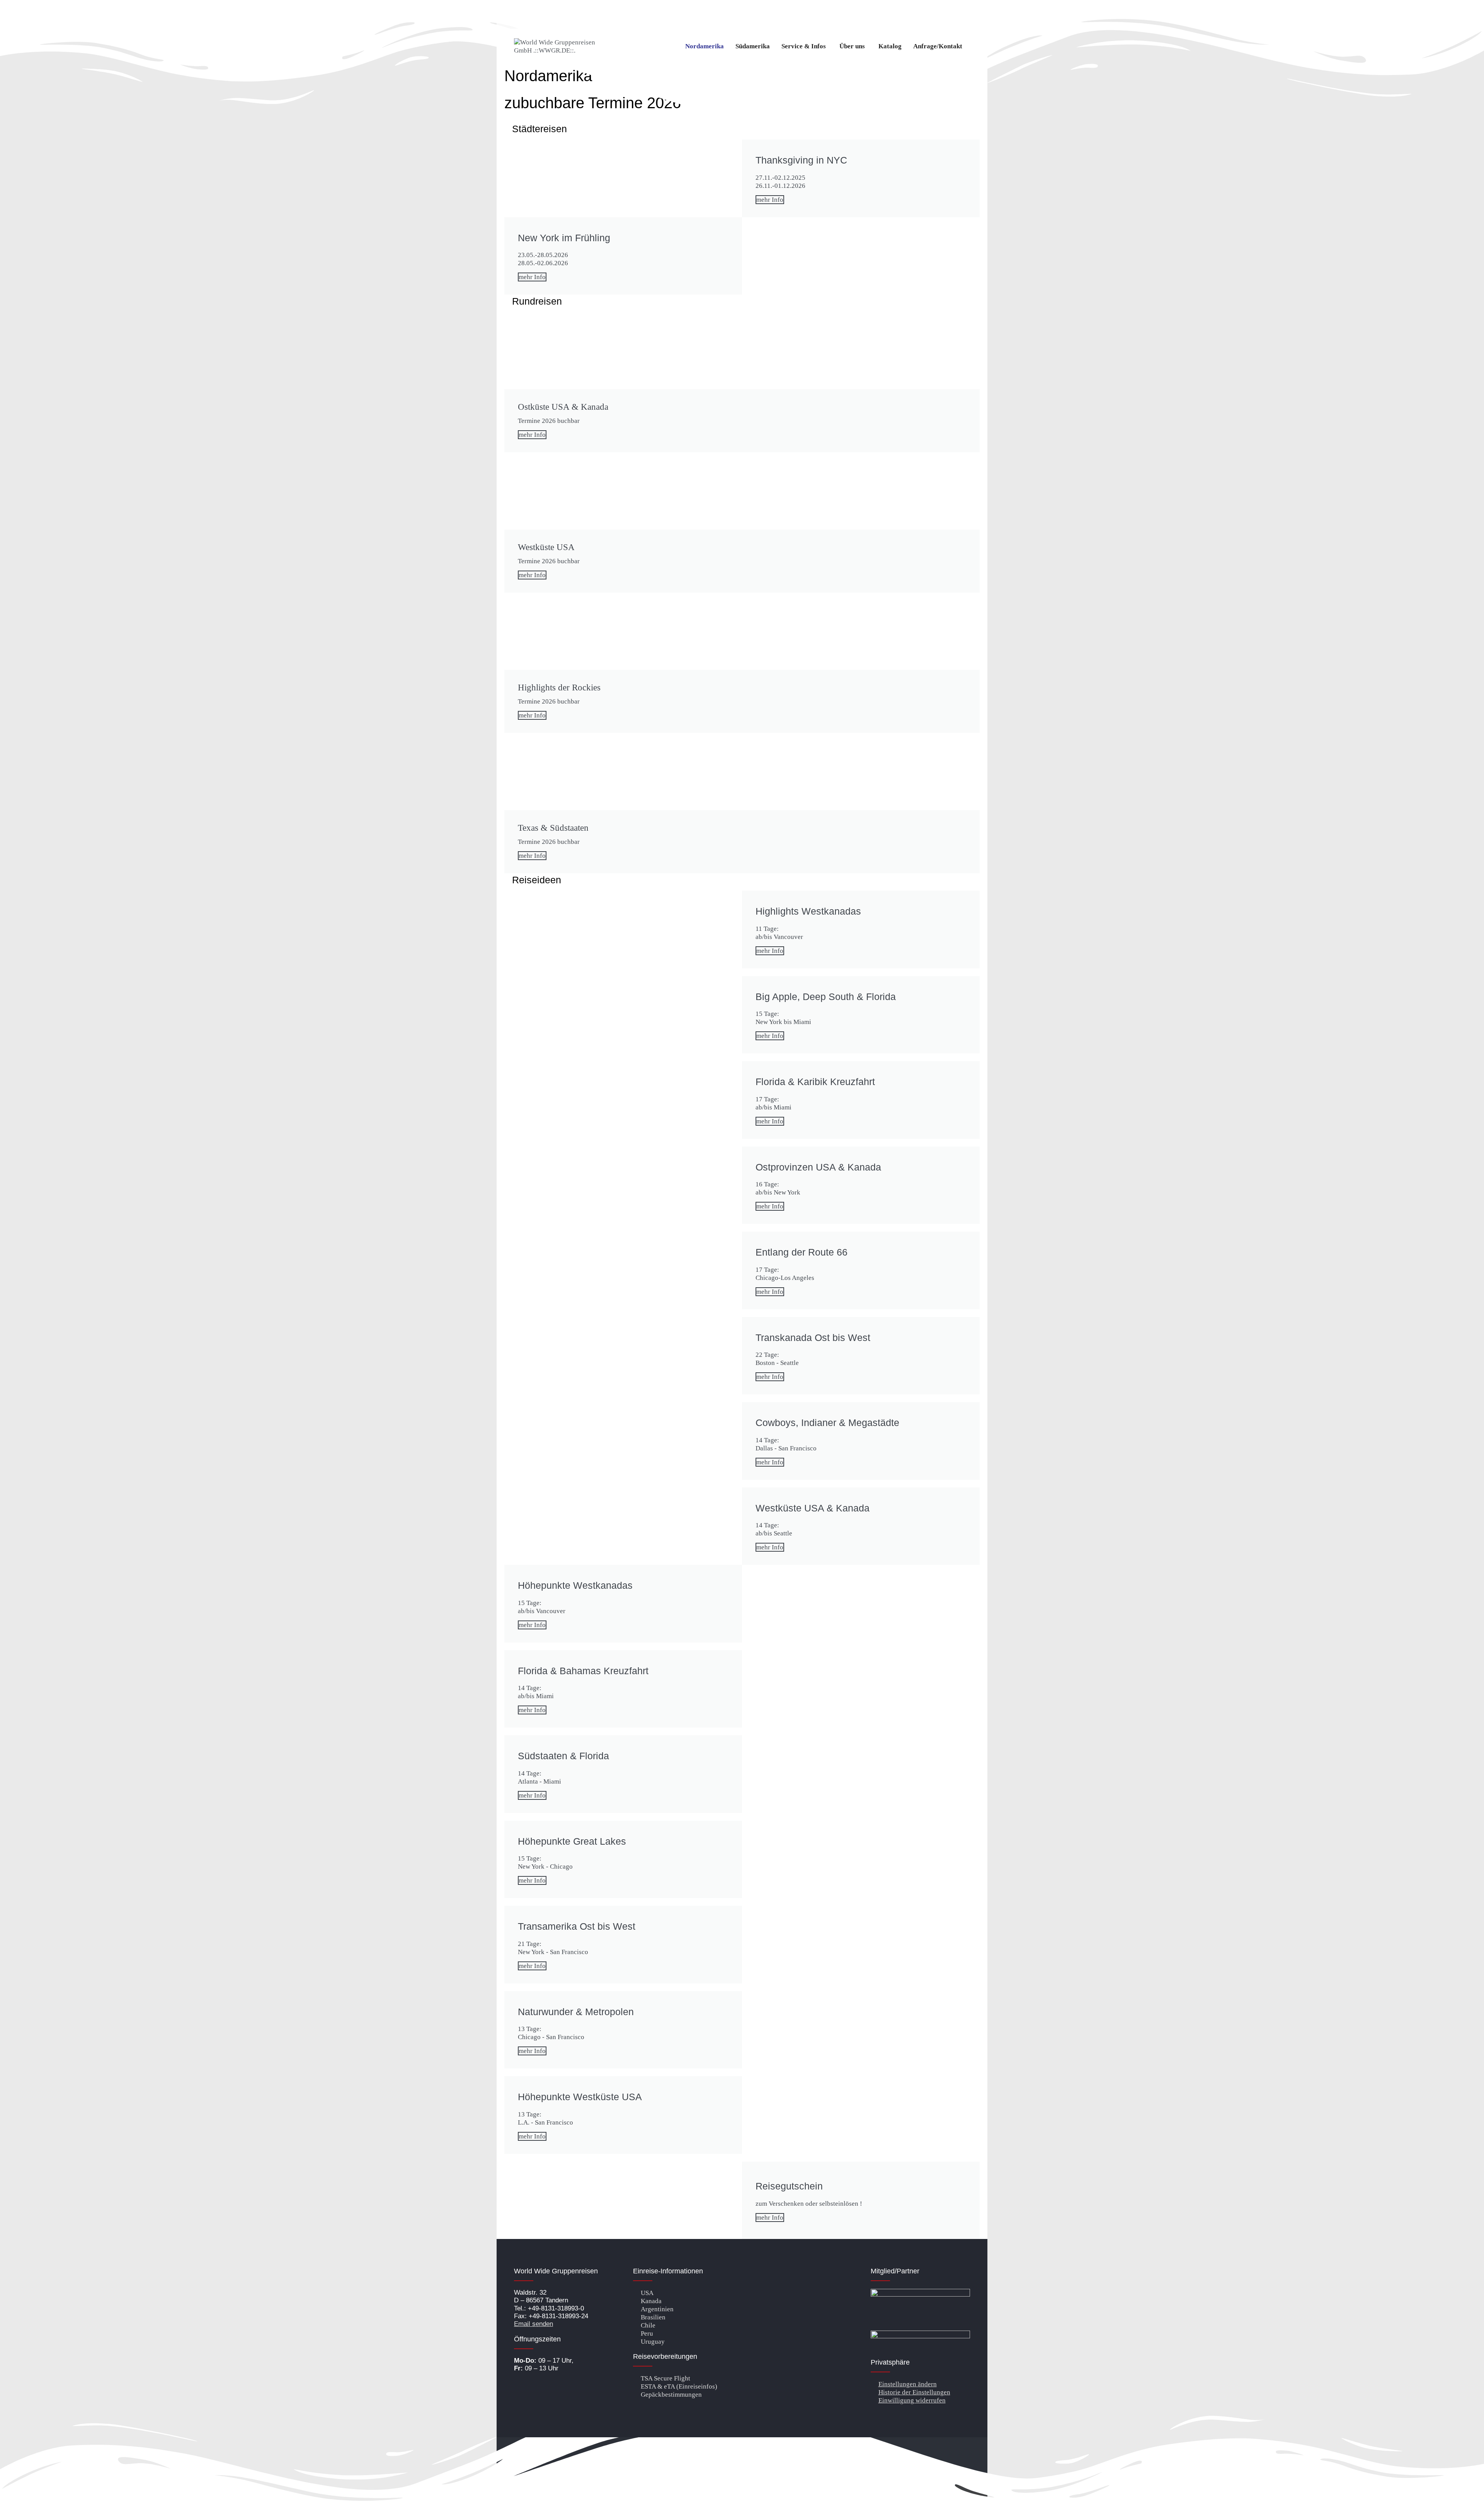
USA (647, 2293)
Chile (648, 2325)
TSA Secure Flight (665, 2378)
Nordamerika (705, 46)
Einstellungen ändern (908, 2384)
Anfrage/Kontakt (938, 46)
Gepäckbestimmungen (671, 2395)
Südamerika (753, 46)
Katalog (890, 46)
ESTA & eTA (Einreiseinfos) (679, 2386)
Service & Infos (804, 46)
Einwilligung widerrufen (912, 2400)
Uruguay (653, 2342)
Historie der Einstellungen (914, 2392)
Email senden (534, 2324)
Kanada (651, 2301)
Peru (647, 2333)
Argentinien (657, 2309)
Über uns (852, 46)
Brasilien (653, 2317)
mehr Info (770, 200)
